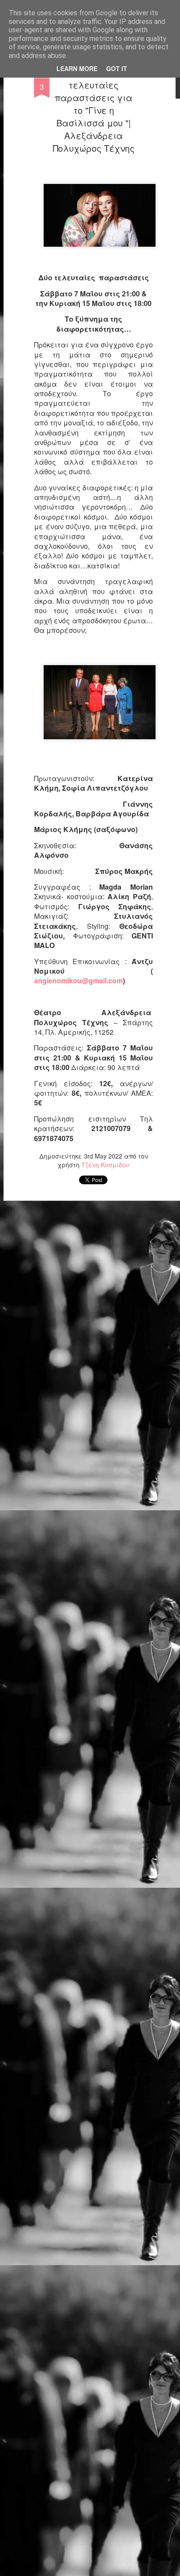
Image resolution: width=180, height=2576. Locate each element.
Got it (117, 68)
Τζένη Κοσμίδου (105, 1165)
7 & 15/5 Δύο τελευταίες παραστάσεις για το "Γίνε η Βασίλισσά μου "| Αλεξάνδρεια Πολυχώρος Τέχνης (94, 110)
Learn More (77, 68)
